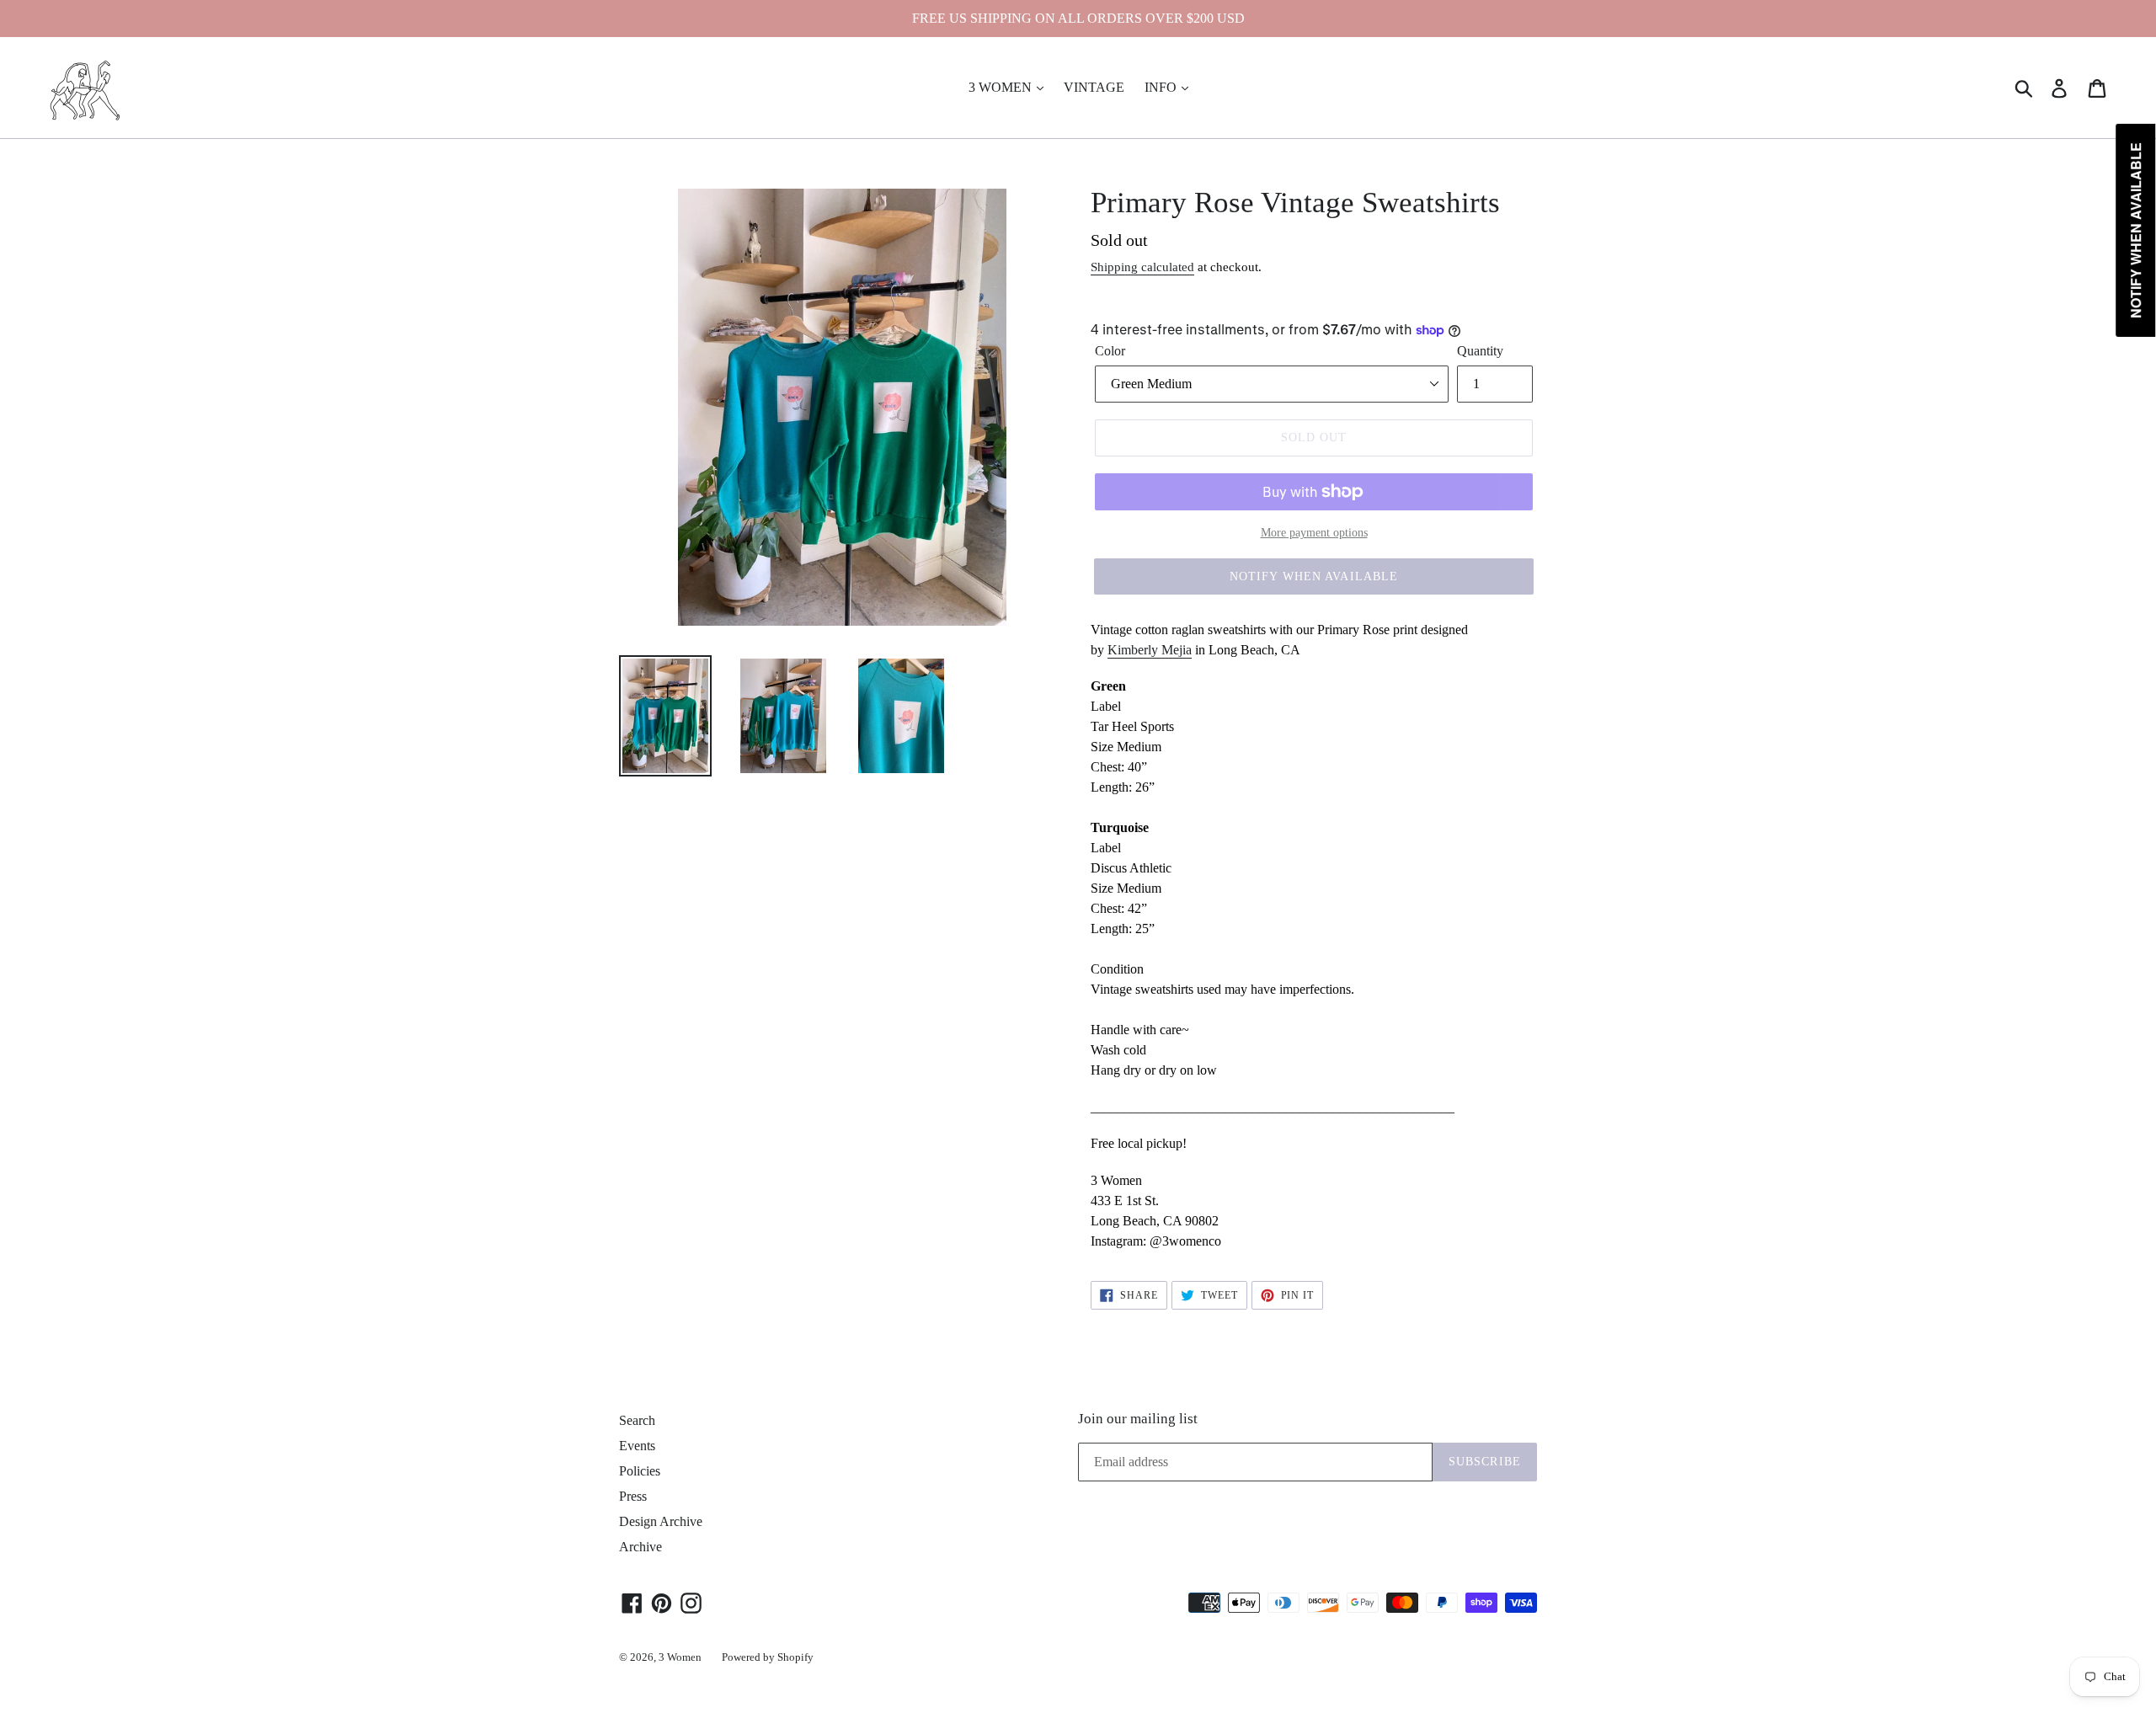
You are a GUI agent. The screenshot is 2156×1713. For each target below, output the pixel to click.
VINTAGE (1094, 87)
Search (637, 1420)
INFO (1162, 87)
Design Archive (661, 1521)
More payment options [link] (1314, 533)
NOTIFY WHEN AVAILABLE (1314, 576)
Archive (640, 1547)
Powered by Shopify (768, 1657)
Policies (640, 1471)
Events (637, 1446)
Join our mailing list (1138, 1419)
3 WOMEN (1002, 87)
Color (1110, 351)
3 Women (680, 1657)
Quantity (1480, 351)
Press (633, 1496)
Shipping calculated (1142, 267)
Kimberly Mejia (1150, 650)
